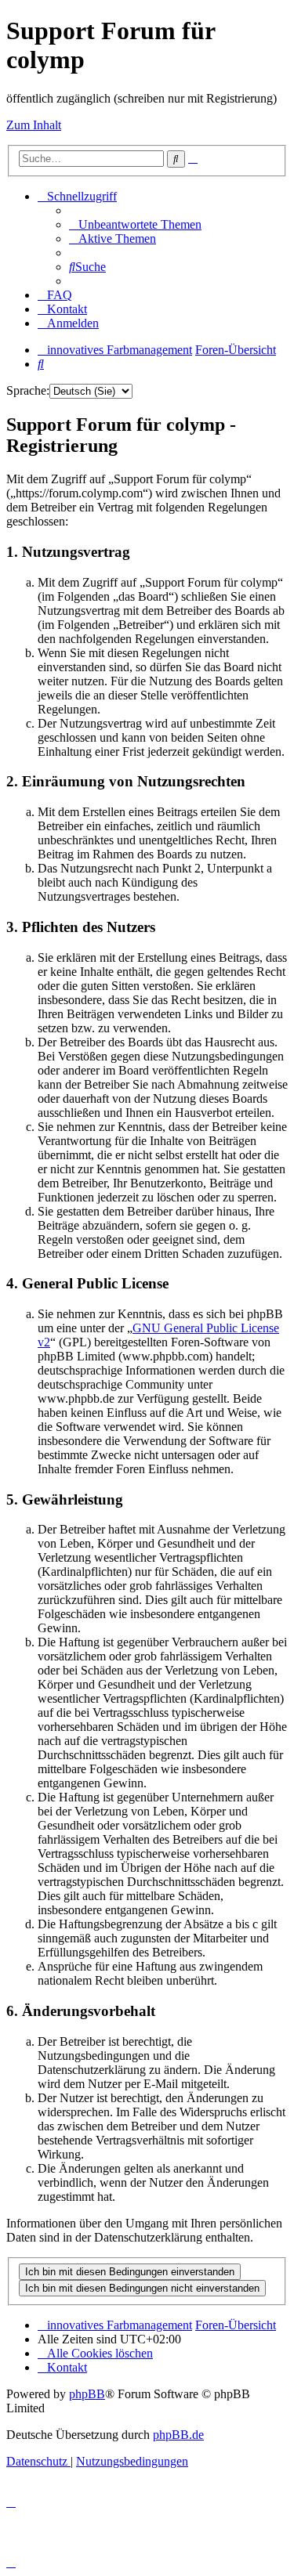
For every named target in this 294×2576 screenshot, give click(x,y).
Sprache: (28, 390)
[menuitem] (135, 224)
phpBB (87, 2394)
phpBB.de (178, 2435)
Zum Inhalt (34, 125)
